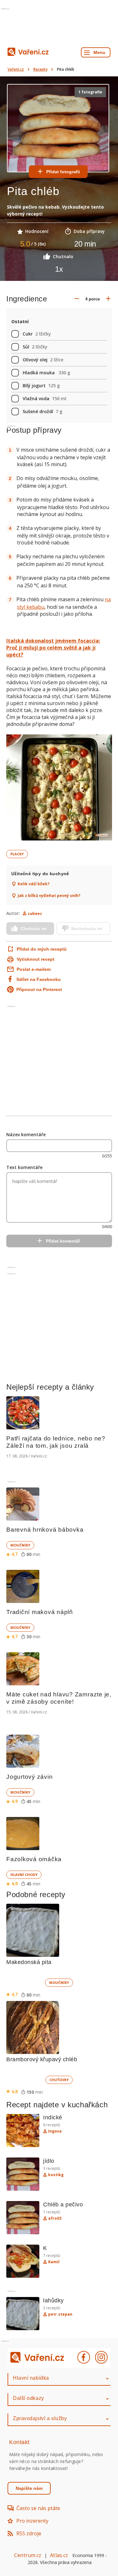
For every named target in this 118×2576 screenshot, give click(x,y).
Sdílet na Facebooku (39, 979)
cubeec (35, 914)
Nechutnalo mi (87, 929)
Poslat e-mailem (34, 969)
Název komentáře (26, 1134)
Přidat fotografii (63, 172)
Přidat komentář (63, 1241)
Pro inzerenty (32, 2521)
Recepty (40, 69)
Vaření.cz (16, 69)
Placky (17, 854)
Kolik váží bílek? (34, 884)
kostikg (56, 2175)
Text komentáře (24, 1167)
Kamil (54, 2262)
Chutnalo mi (34, 929)
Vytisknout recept (36, 959)
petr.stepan (60, 2314)
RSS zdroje (29, 2533)
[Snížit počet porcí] (77, 299)
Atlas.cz (59, 2555)
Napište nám (29, 2488)
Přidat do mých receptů (37, 949)
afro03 (55, 2218)
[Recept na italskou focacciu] (59, 788)
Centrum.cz (28, 2555)
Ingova (55, 2131)
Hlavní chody (24, 1875)
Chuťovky (59, 2080)
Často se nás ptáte (38, 2508)
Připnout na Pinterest (39, 989)
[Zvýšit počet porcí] (108, 299)
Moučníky (20, 1545)
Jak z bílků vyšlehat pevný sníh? (49, 896)
